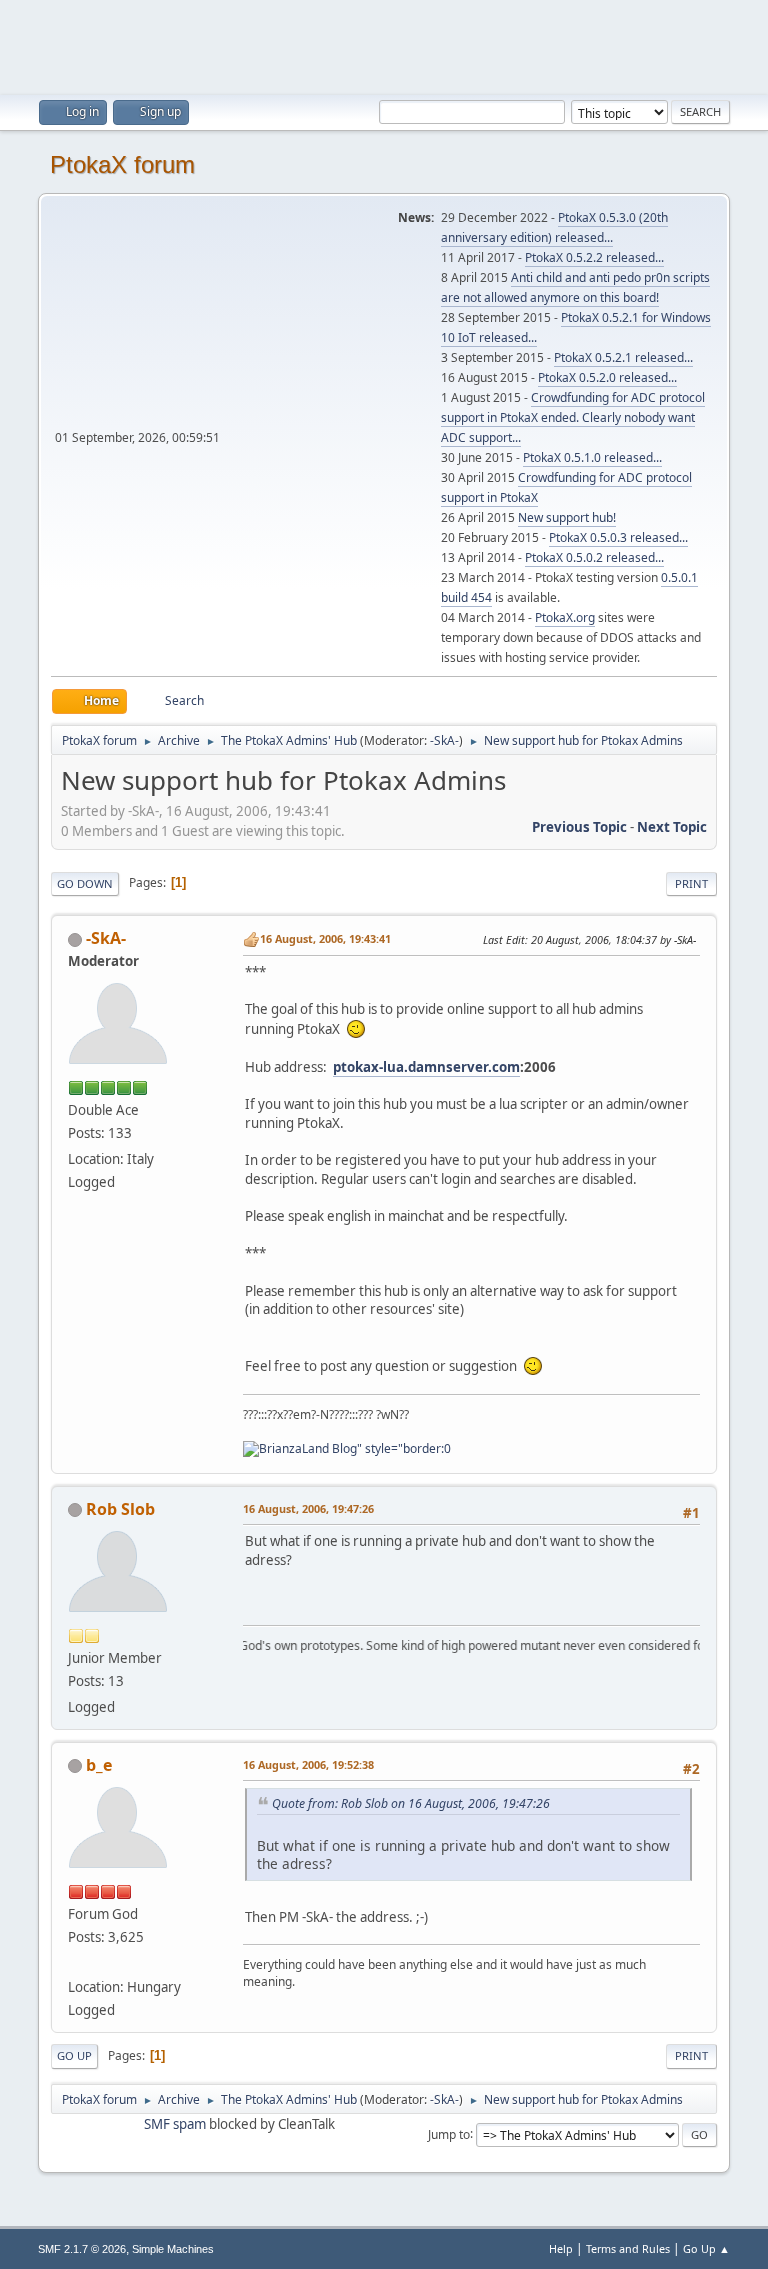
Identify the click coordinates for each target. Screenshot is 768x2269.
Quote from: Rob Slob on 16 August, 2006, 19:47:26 (411, 1803)
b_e (99, 1765)
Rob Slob (120, 1509)
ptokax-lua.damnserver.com (426, 1067)
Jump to (449, 2133)
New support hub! (567, 517)
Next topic (672, 827)
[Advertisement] (384, 45)
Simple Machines (173, 2249)
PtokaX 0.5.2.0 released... (607, 377)
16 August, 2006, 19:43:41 (325, 938)
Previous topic (579, 827)
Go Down (85, 883)
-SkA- (444, 740)
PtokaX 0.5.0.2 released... (594, 557)
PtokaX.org (565, 617)
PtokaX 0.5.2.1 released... (623, 357)
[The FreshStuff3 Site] (76, 1963)
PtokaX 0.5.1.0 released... (592, 457)
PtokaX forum (122, 164)
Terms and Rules (628, 2248)
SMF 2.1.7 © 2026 (82, 2249)
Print (691, 883)
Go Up (74, 2055)
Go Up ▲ (706, 2248)
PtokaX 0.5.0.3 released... (618, 537)
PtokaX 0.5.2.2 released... (594, 257)
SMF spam (175, 2124)
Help (561, 2248)
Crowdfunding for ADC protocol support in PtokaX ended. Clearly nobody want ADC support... (573, 417)
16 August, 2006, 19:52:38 (308, 1764)
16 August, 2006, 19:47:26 (308, 1508)
